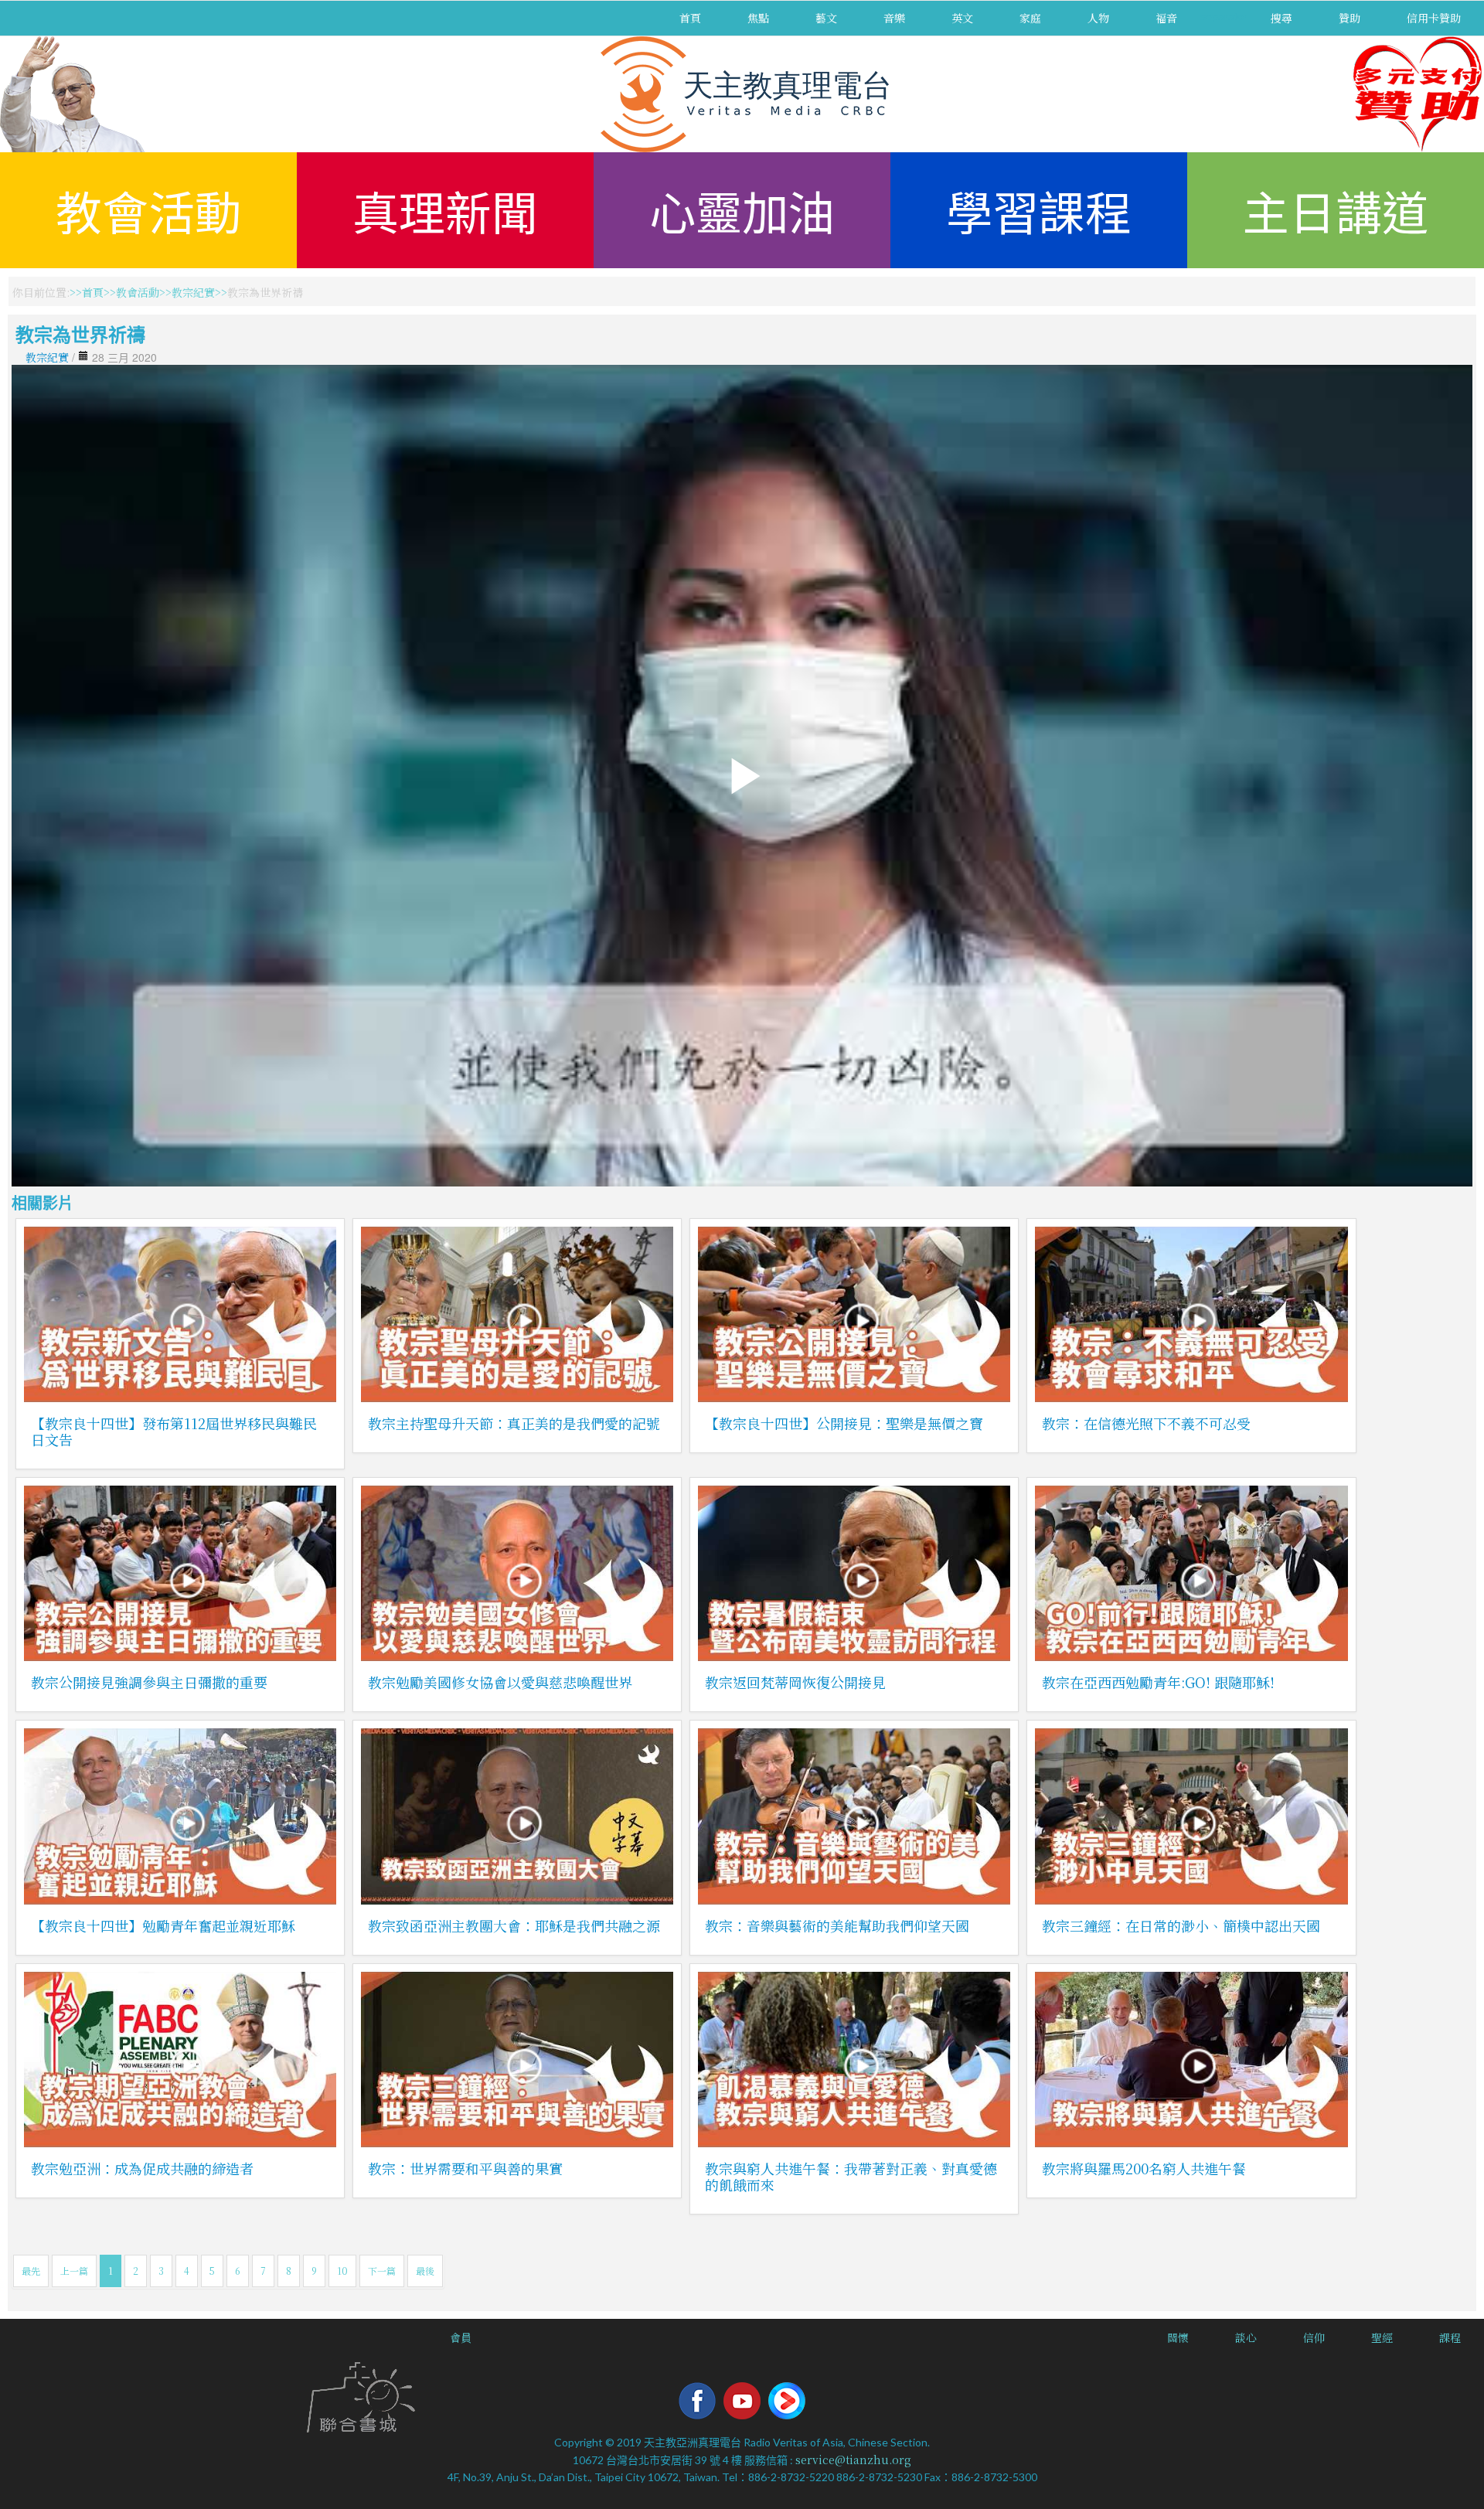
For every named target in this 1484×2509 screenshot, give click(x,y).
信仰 (1314, 2337)
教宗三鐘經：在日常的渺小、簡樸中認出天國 (1181, 1925)
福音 (1166, 18)
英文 (962, 18)
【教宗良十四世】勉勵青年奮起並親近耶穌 (163, 1925)
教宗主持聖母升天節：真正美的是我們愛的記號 (514, 1423)
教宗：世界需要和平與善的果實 (465, 2168)
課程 (1450, 2337)
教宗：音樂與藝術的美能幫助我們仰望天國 (837, 1925)
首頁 (690, 18)
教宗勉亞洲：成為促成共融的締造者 (142, 2168)
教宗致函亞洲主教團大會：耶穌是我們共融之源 (514, 1925)
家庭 (1030, 18)
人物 (1098, 18)
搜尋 (1281, 18)
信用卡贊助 (1434, 18)
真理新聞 (445, 210)
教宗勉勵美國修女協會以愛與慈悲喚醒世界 (500, 1682)
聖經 (1382, 2337)
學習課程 (1039, 210)
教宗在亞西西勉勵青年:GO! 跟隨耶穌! (1158, 1682)
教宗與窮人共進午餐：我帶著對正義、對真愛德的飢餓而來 (851, 2176)
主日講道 (1336, 210)
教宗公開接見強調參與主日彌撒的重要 (149, 1682)
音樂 (894, 18)
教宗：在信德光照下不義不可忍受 (1146, 1423)
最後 (425, 2271)
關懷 (1178, 2337)
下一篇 (382, 2271)
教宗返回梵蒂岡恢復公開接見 (795, 1682)
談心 (1246, 2337)
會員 (461, 2337)
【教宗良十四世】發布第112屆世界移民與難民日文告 (174, 1431)
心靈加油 (742, 210)
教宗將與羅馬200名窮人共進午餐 (1144, 2168)
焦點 (758, 18)
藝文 (826, 18)
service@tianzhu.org (853, 2460)
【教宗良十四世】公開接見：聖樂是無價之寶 (844, 1423)
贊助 (1350, 18)
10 (342, 2271)
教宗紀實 (193, 292)
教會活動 (148, 210)
